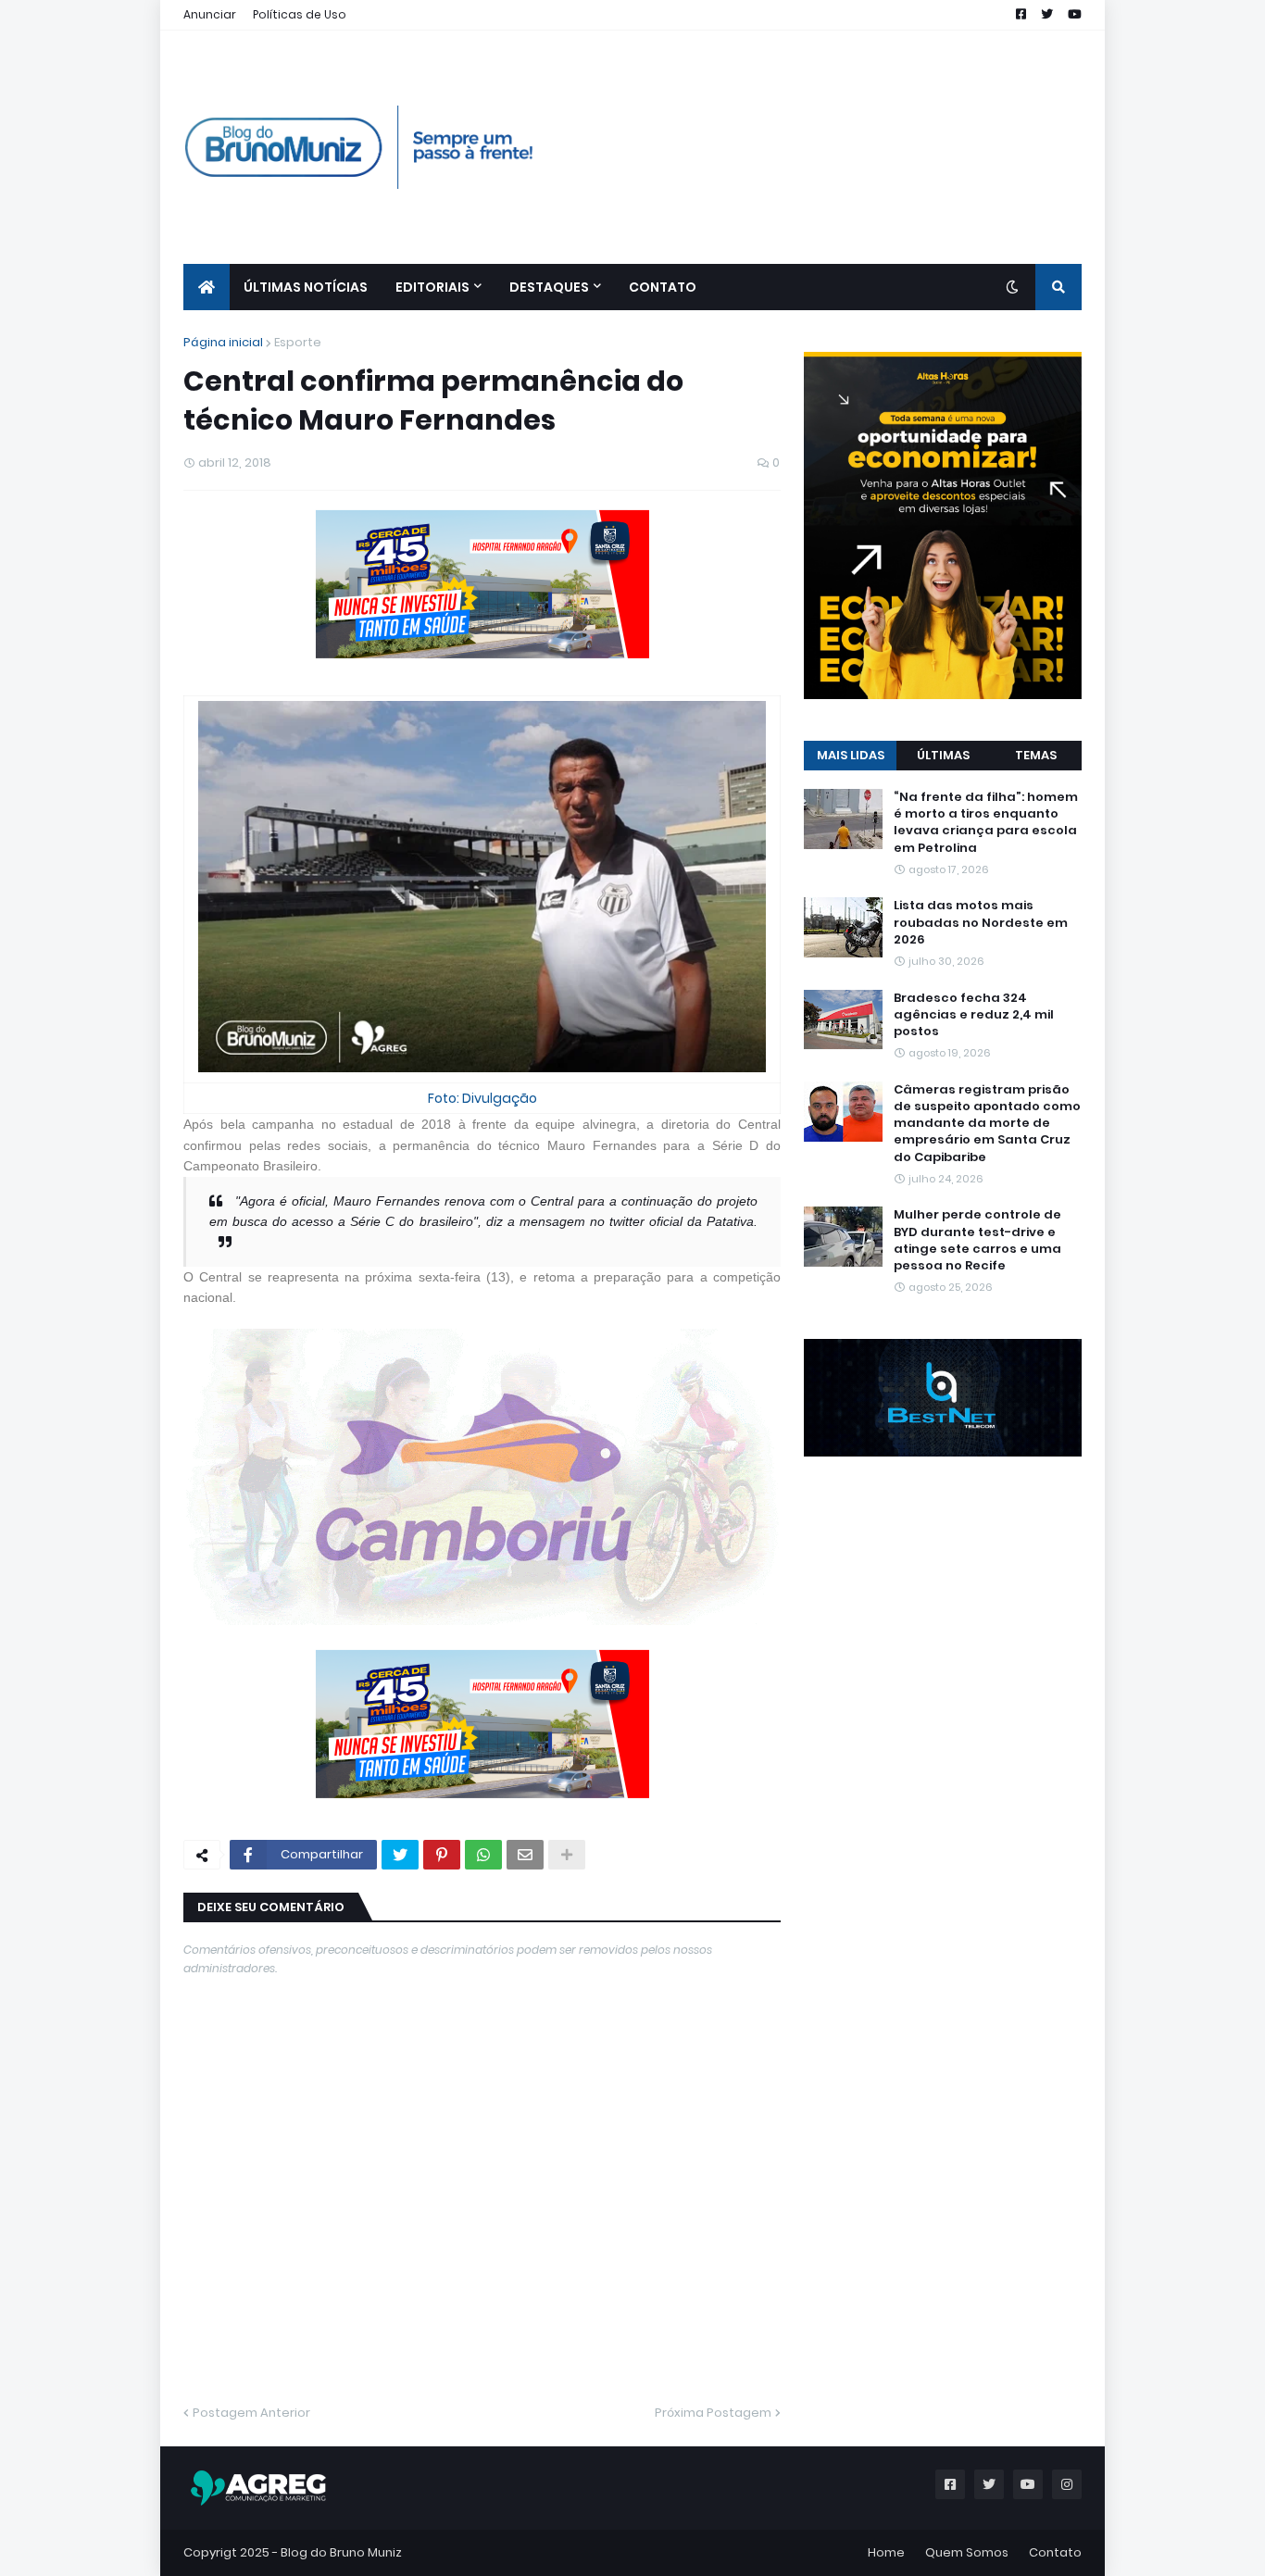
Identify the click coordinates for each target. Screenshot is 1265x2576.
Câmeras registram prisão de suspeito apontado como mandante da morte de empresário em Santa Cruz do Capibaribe (987, 1124)
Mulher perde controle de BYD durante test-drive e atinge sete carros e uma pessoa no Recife (977, 1240)
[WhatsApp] (483, 1855)
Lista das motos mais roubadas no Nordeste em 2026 (981, 922)
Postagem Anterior (251, 2413)
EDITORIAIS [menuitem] (432, 287)
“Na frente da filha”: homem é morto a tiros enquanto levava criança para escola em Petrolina (986, 823)
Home (886, 2552)
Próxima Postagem (713, 2413)
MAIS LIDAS (851, 755)
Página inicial (223, 342)
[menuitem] (207, 287)
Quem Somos (967, 2552)
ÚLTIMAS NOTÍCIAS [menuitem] (306, 287)
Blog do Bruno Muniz (341, 2552)
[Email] (525, 1855)
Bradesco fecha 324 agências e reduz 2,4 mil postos (974, 1014)
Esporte (298, 342)
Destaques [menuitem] (549, 287)
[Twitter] (400, 1855)
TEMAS (1036, 755)
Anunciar (210, 14)
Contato (1055, 2552)
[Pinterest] (442, 1855)
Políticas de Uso (300, 14)
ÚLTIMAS (943, 755)
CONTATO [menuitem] (663, 287)
